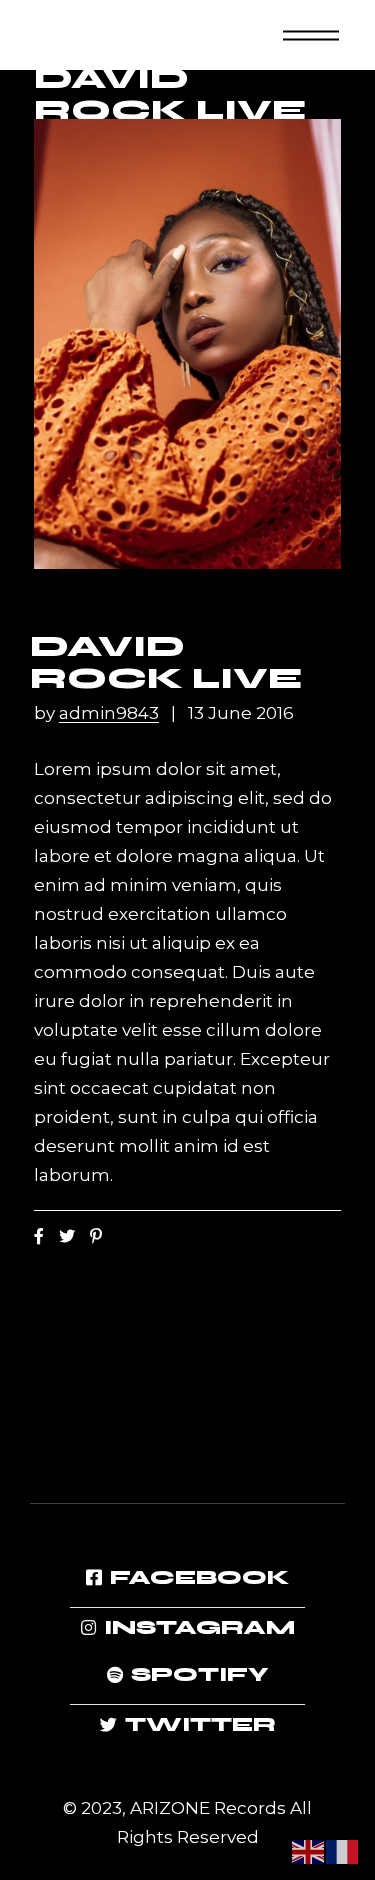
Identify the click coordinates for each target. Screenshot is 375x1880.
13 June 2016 (241, 713)
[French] (343, 1850)
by (96, 713)
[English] (309, 1850)
